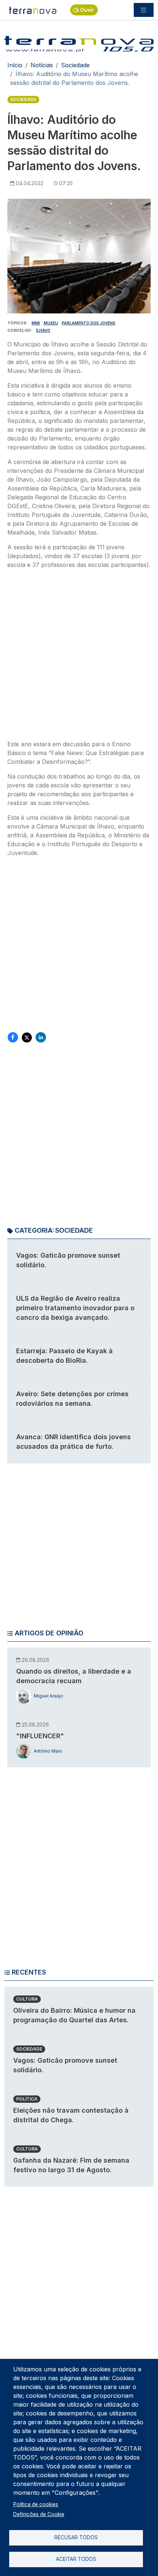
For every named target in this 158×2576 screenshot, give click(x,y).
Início (15, 65)
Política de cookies (36, 2504)
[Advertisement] (79, 657)
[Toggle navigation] (144, 10)
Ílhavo (43, 330)
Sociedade (75, 65)
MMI (36, 323)
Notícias (42, 65)
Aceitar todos (76, 2559)
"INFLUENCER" (40, 1736)
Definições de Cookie (39, 2514)
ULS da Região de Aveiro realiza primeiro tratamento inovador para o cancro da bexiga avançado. (75, 1308)
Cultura (27, 1999)
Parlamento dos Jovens (89, 323)
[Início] (33, 10)
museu (51, 323)
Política (27, 2099)
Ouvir (87, 10)
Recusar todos (76, 2537)
